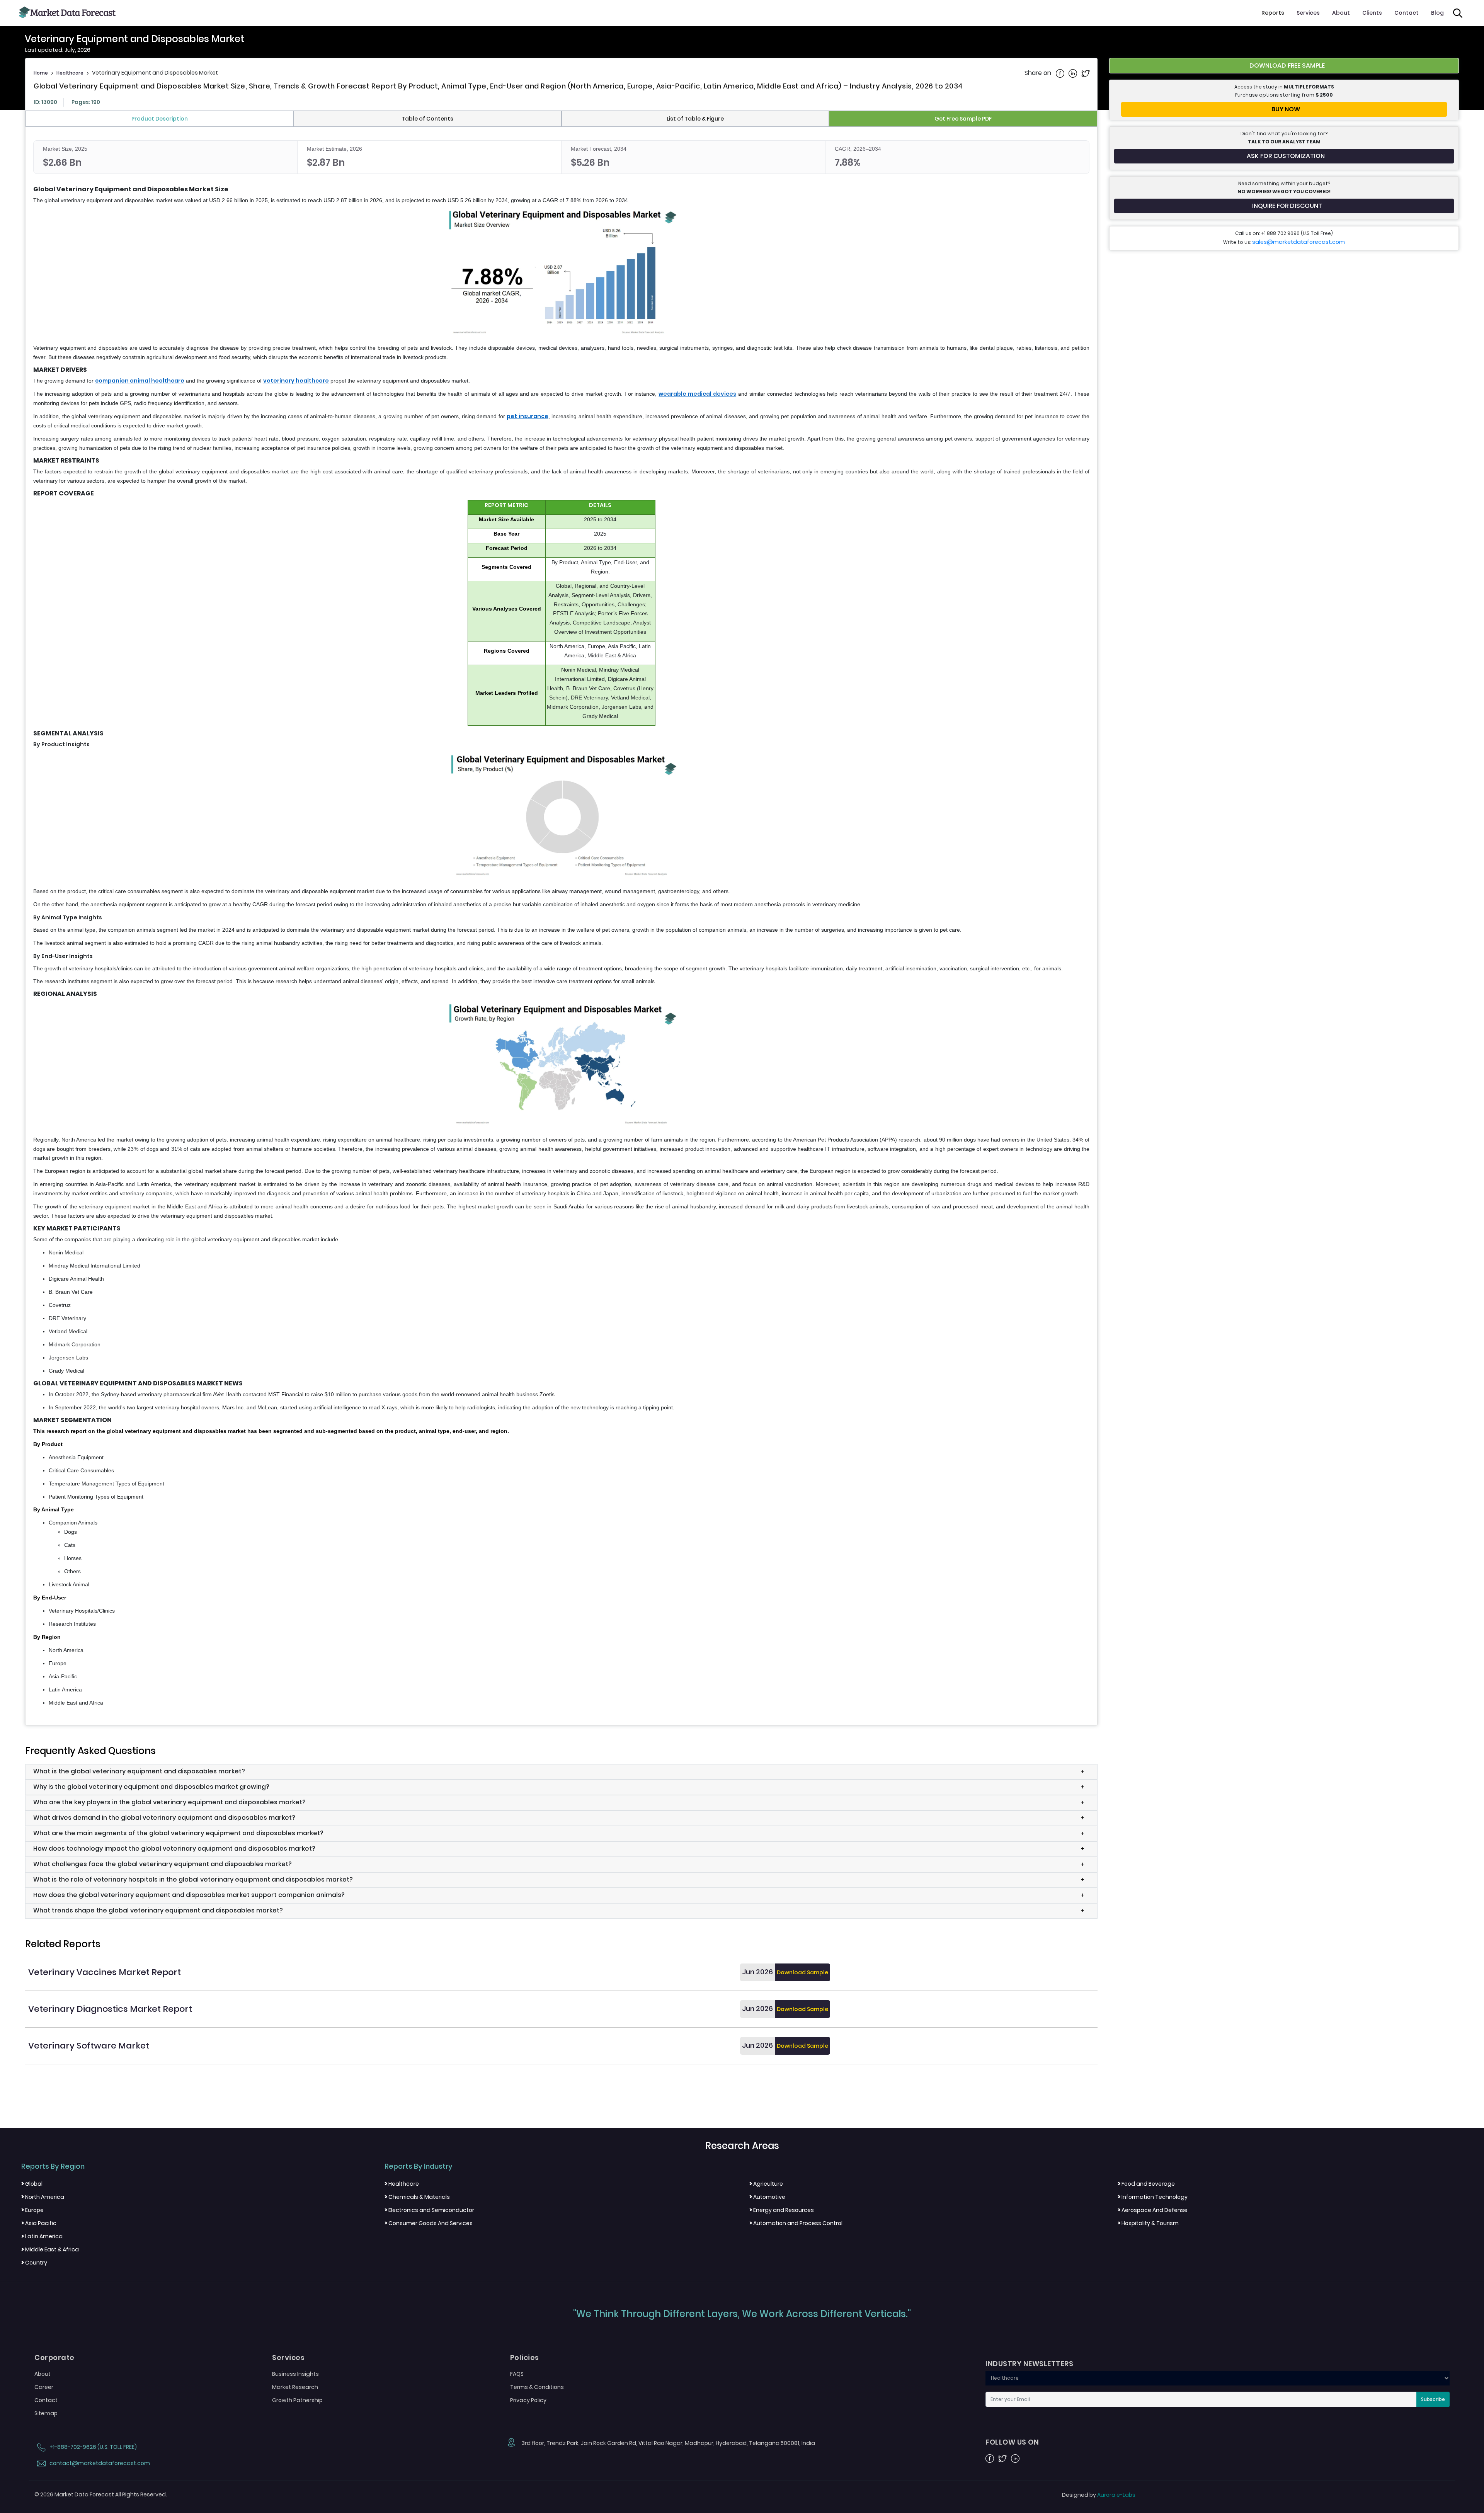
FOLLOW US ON (1012, 2442)
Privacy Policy (528, 2400)
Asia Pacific (39, 2223)
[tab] (160, 119)
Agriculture (766, 2184)
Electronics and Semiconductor (429, 2210)
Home (41, 73)
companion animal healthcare (140, 381)
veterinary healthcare (296, 381)
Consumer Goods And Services (429, 2223)
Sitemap (46, 2413)
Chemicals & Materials (417, 2197)
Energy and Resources (782, 2210)
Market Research (295, 2387)
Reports (1273, 13)
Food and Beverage (1146, 2184)
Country (34, 2263)
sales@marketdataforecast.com (1298, 242)
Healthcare (70, 73)
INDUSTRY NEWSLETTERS (1029, 2364)
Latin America (42, 2236)
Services (1308, 13)
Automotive (767, 2197)
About (1341, 13)
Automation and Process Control (796, 2223)
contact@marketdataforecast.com (99, 2463)
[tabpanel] (561, 924)
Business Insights (295, 2374)
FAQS (517, 2374)
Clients (1372, 13)
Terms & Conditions (537, 2387)
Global (32, 2184)
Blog (1437, 13)
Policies (525, 2358)
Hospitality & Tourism (1148, 2223)
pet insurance (527, 416)
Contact (1407, 13)
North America (43, 2197)
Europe (32, 2210)
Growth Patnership (297, 2400)
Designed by (1099, 2495)
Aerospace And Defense (1153, 2210)
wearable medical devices (697, 394)
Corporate (54, 2358)
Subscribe (1433, 2399)
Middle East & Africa (50, 2249)
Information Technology (1153, 2197)
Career (44, 2387)
